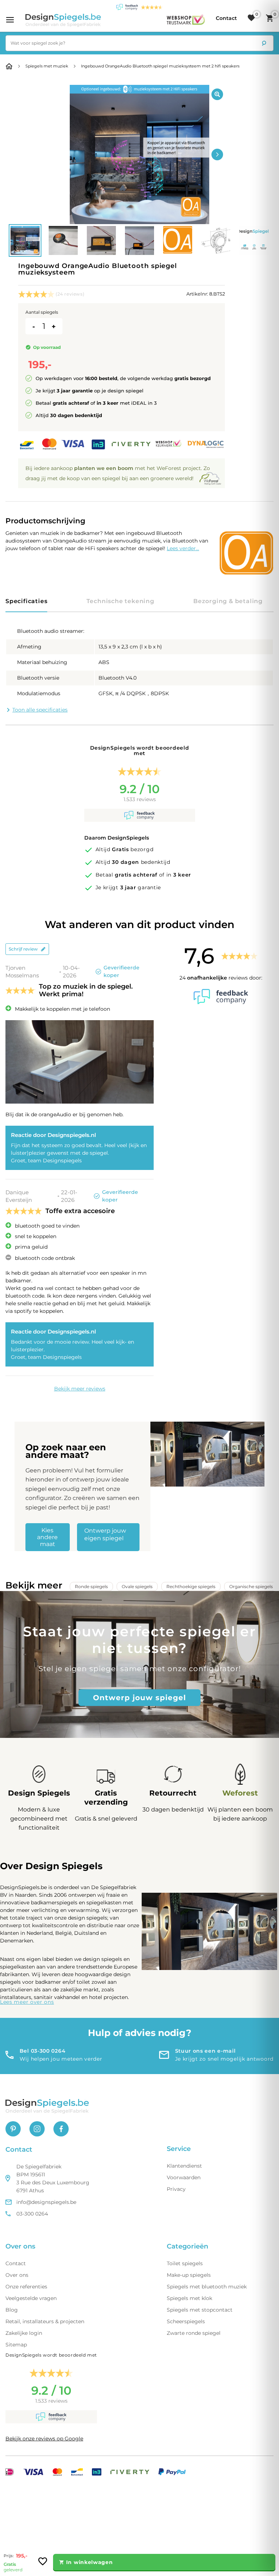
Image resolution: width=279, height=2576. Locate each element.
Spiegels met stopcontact (200, 2310)
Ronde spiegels (91, 1586)
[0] (251, 18)
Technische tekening (120, 601)
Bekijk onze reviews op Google (44, 2439)
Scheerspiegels (186, 2321)
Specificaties (26, 601)
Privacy (176, 2189)
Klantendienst (184, 2166)
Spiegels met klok (189, 2298)
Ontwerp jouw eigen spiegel (105, 1534)
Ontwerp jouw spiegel (139, 1698)
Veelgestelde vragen (31, 2298)
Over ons (17, 2275)
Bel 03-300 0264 (43, 2051)
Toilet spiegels (185, 2263)
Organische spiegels (251, 1586)
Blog (12, 2310)
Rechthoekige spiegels (191, 1586)
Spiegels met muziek (47, 66)
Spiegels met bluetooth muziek (207, 2287)
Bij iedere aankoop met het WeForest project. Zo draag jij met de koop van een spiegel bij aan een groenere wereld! (118, 473)
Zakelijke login (24, 2333)
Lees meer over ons (27, 2002)
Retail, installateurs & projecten (45, 2321)
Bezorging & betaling (228, 601)
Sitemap (16, 2345)
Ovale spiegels (137, 1586)
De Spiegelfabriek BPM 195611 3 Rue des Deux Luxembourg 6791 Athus (53, 2179)
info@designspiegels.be (46, 2202)
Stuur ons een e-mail (205, 2051)
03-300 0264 (32, 2214)
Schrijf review (23, 949)
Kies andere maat (47, 1537)
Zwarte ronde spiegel (194, 2333)
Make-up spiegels (189, 2275)
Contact (16, 2263)
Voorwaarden (184, 2177)
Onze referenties (26, 2287)
